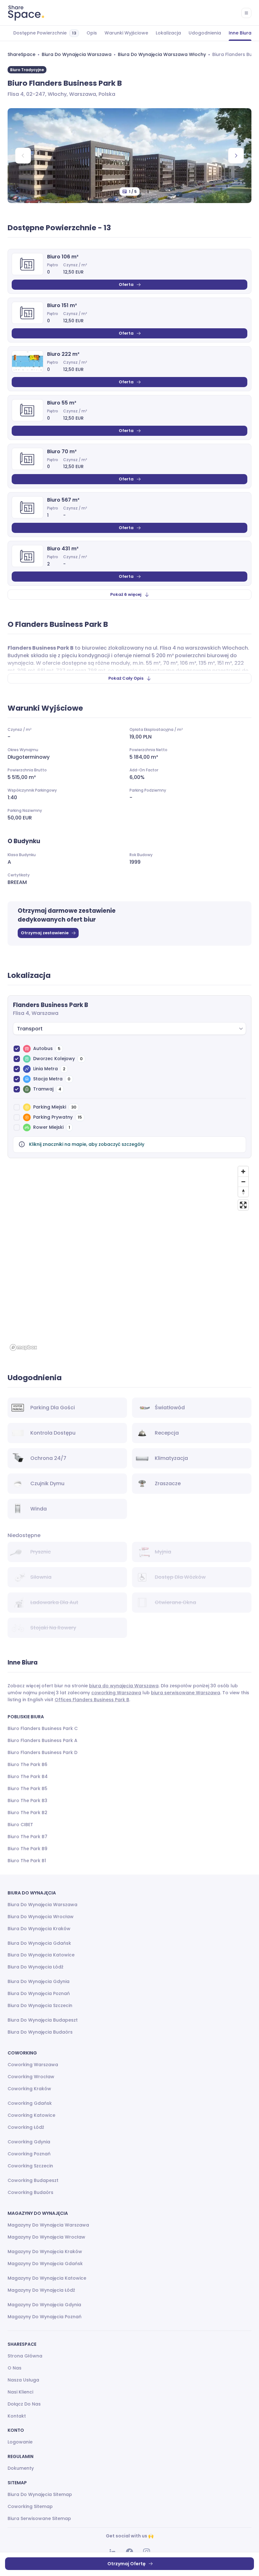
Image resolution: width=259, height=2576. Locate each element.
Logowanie (20, 2442)
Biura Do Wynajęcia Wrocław (41, 1917)
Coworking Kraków (29, 2089)
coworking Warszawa (116, 1693)
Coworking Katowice (31, 2115)
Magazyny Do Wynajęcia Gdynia (44, 2305)
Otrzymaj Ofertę (126, 2564)
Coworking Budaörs (30, 2192)
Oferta (126, 284)
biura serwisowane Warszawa (186, 1693)
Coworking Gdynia (29, 2142)
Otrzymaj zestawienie (45, 933)
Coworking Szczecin (30, 2166)
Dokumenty (21, 2468)
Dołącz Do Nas (24, 2404)
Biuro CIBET (20, 1825)
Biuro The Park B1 (27, 1861)
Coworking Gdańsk (30, 2103)
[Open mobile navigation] (246, 13)
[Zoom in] (243, 1171)
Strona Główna (25, 2356)
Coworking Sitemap (30, 2506)
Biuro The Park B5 (27, 1788)
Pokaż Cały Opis (126, 678)
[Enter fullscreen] (243, 1205)
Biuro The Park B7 (27, 1837)
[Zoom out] (243, 1182)
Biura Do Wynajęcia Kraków (39, 1929)
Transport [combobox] (30, 1029)
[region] (129, 1258)
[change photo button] (236, 156)
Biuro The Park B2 (27, 1813)
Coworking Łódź (26, 2127)
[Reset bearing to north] (243, 1192)
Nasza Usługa (23, 2380)
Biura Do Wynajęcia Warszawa (77, 54)
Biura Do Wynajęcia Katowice (41, 1955)
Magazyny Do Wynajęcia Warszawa (48, 2225)
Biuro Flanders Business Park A (42, 1740)
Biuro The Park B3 (27, 1801)
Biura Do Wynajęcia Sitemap (40, 2494)
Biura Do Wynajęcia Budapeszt (43, 2020)
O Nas (15, 2368)
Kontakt (17, 2416)
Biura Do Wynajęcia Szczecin (40, 2005)
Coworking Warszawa (33, 2065)
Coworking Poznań (29, 2154)
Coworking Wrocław (31, 2077)
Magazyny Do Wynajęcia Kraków (45, 2252)
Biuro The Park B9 (27, 1849)
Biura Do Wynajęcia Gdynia (39, 1981)
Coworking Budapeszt (33, 2180)
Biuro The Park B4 (28, 1776)
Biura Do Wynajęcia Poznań (39, 1993)
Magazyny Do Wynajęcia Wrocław (46, 2237)
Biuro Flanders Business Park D (42, 1752)
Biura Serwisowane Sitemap (39, 2518)
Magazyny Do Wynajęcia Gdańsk (45, 2264)
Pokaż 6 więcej (126, 594)
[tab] (46, 33)
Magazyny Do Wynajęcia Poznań (45, 2317)
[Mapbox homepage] (23, 1347)
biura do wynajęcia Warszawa (124, 1686)
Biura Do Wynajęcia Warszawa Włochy (162, 54)
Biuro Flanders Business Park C (43, 1728)
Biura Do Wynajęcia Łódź (36, 1967)
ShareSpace (21, 54)
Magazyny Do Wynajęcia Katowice (47, 2278)
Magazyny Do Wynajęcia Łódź (41, 2290)
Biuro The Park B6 (27, 1764)
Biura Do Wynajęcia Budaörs (40, 2032)
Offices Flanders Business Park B (92, 1700)
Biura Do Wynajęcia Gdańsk (39, 1943)
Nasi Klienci (20, 2392)
